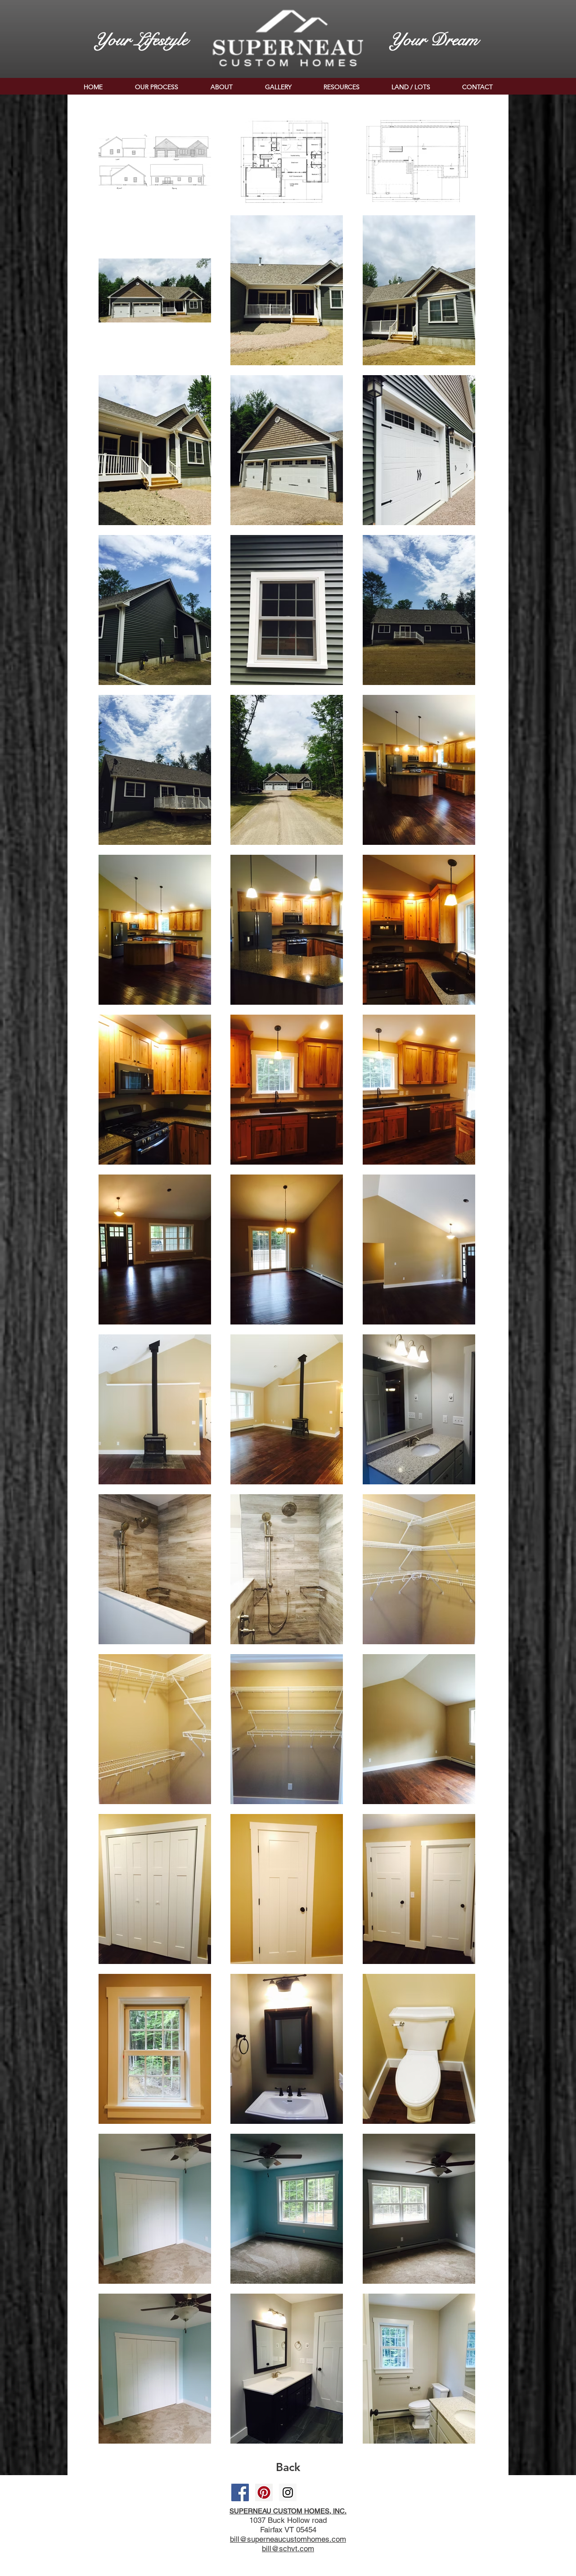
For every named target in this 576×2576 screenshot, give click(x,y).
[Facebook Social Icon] (240, 2492)
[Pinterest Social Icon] (264, 2492)
